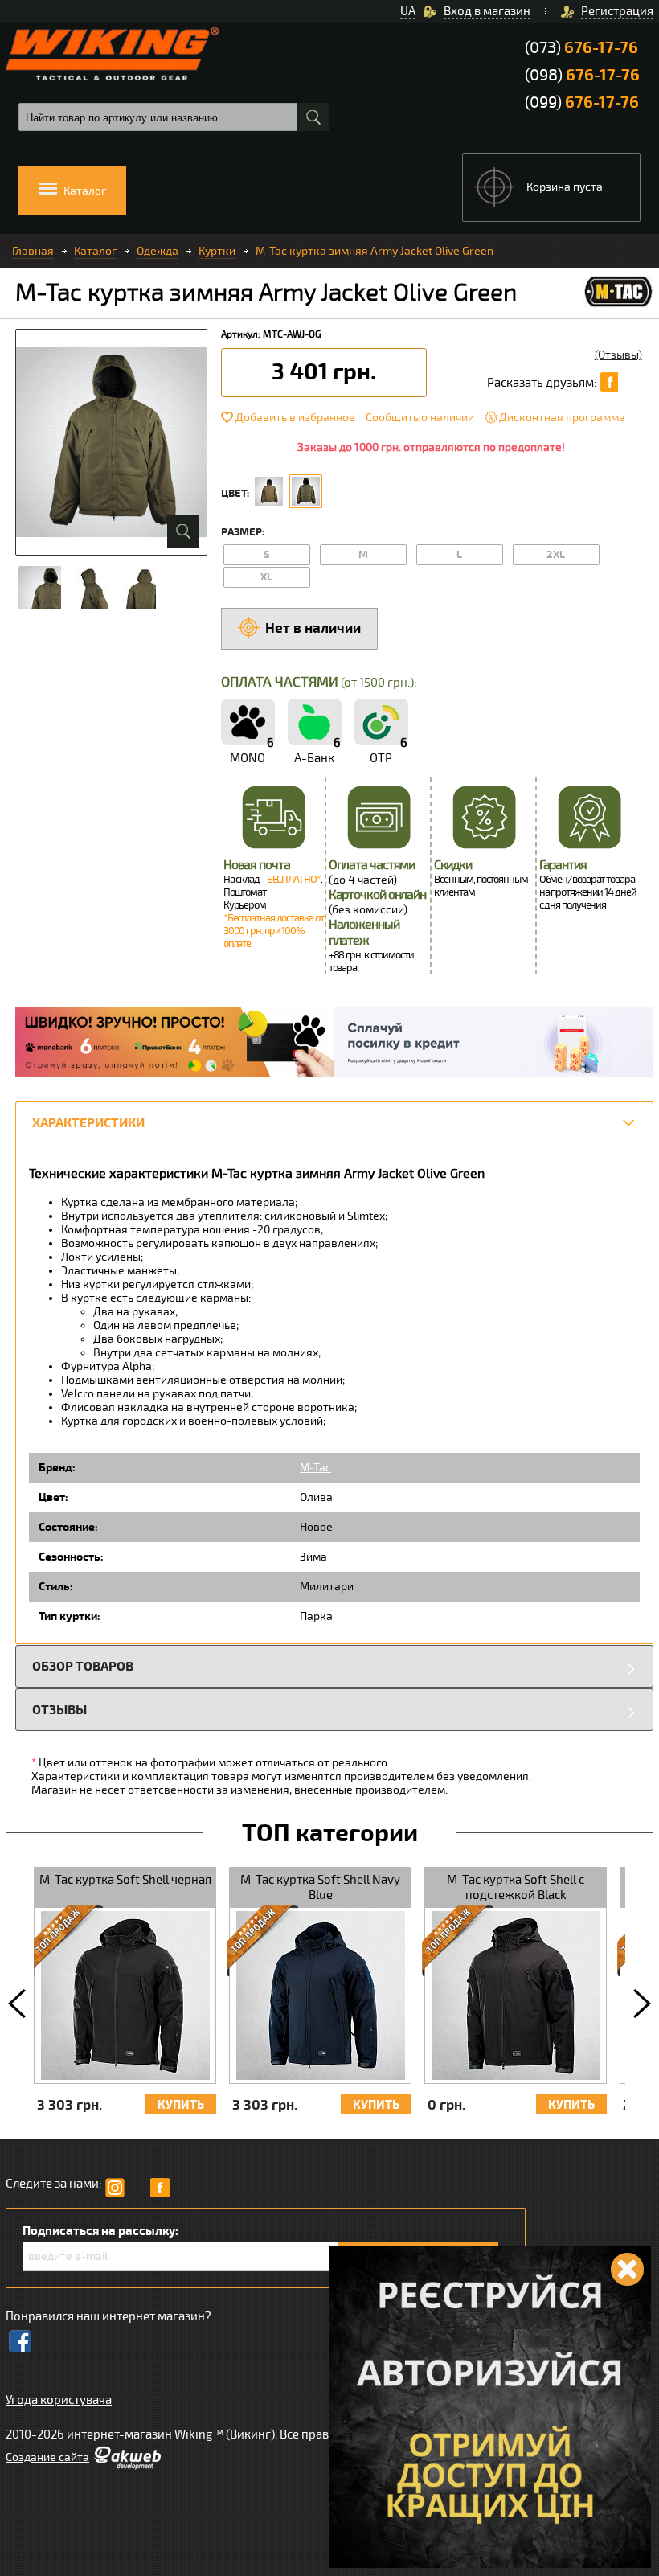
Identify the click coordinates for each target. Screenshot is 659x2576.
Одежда (158, 251)
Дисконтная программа (562, 418)
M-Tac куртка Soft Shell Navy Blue (320, 1887)
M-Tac (315, 1468)
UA (408, 11)
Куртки (217, 251)
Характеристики (88, 1123)
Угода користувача (59, 2400)
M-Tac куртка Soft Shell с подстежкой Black (516, 1887)
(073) (581, 48)
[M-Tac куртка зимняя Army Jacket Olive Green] (306, 491)
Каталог (95, 251)
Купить (181, 2105)
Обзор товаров (83, 1666)
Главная (33, 251)
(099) (582, 103)
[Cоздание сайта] (127, 2466)
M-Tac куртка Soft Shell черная (125, 1880)
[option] (125, 1999)
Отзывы (59, 1710)
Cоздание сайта (47, 2457)
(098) (582, 75)
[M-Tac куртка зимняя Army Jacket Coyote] (269, 491)
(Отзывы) (618, 355)
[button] (17, 2004)
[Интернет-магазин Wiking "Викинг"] (112, 54)
